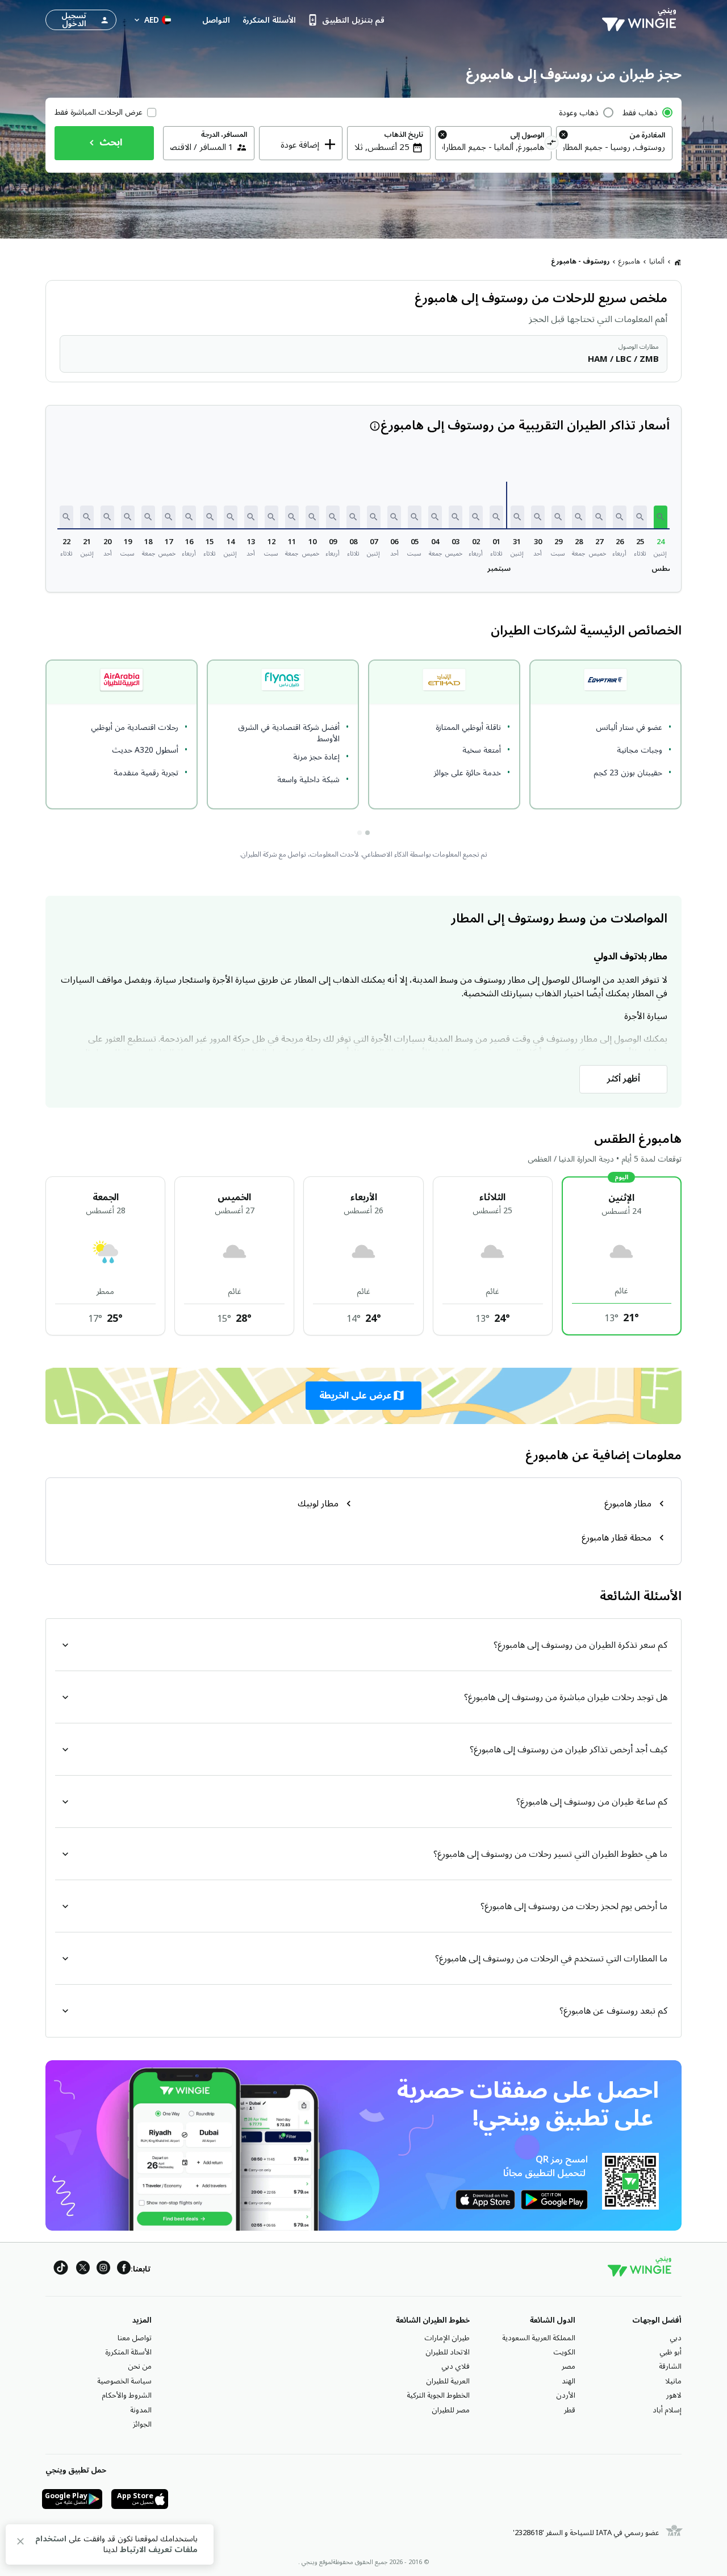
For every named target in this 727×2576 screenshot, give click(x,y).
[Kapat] (20, 2543)
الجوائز (142, 2424)
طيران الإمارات (447, 2338)
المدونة (141, 2410)
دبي (676, 2338)
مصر (569, 2366)
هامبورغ (629, 262)
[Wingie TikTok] (61, 2270)
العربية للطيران (448, 2381)
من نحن (140, 2366)
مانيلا (673, 2381)
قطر (570, 2410)
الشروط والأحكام (127, 2395)
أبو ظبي (670, 2352)
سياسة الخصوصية (124, 2381)
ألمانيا (657, 262)
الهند (569, 2381)
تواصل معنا (135, 2338)
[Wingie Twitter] (83, 2270)
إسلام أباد (667, 2410)
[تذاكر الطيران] (678, 262)
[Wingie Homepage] (642, 20)
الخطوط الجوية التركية (438, 2395)
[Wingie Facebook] (124, 2270)
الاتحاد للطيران (448, 2352)
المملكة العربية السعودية (539, 2338)
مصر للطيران (451, 2410)
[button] (661, 517)
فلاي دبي (456, 2366)
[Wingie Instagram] (103, 2270)
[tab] (367, 833)
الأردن (566, 2395)
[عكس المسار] (552, 144)
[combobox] (614, 147)
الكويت (564, 2352)
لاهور (674, 2395)
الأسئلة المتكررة (128, 2352)
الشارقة (670, 2366)
